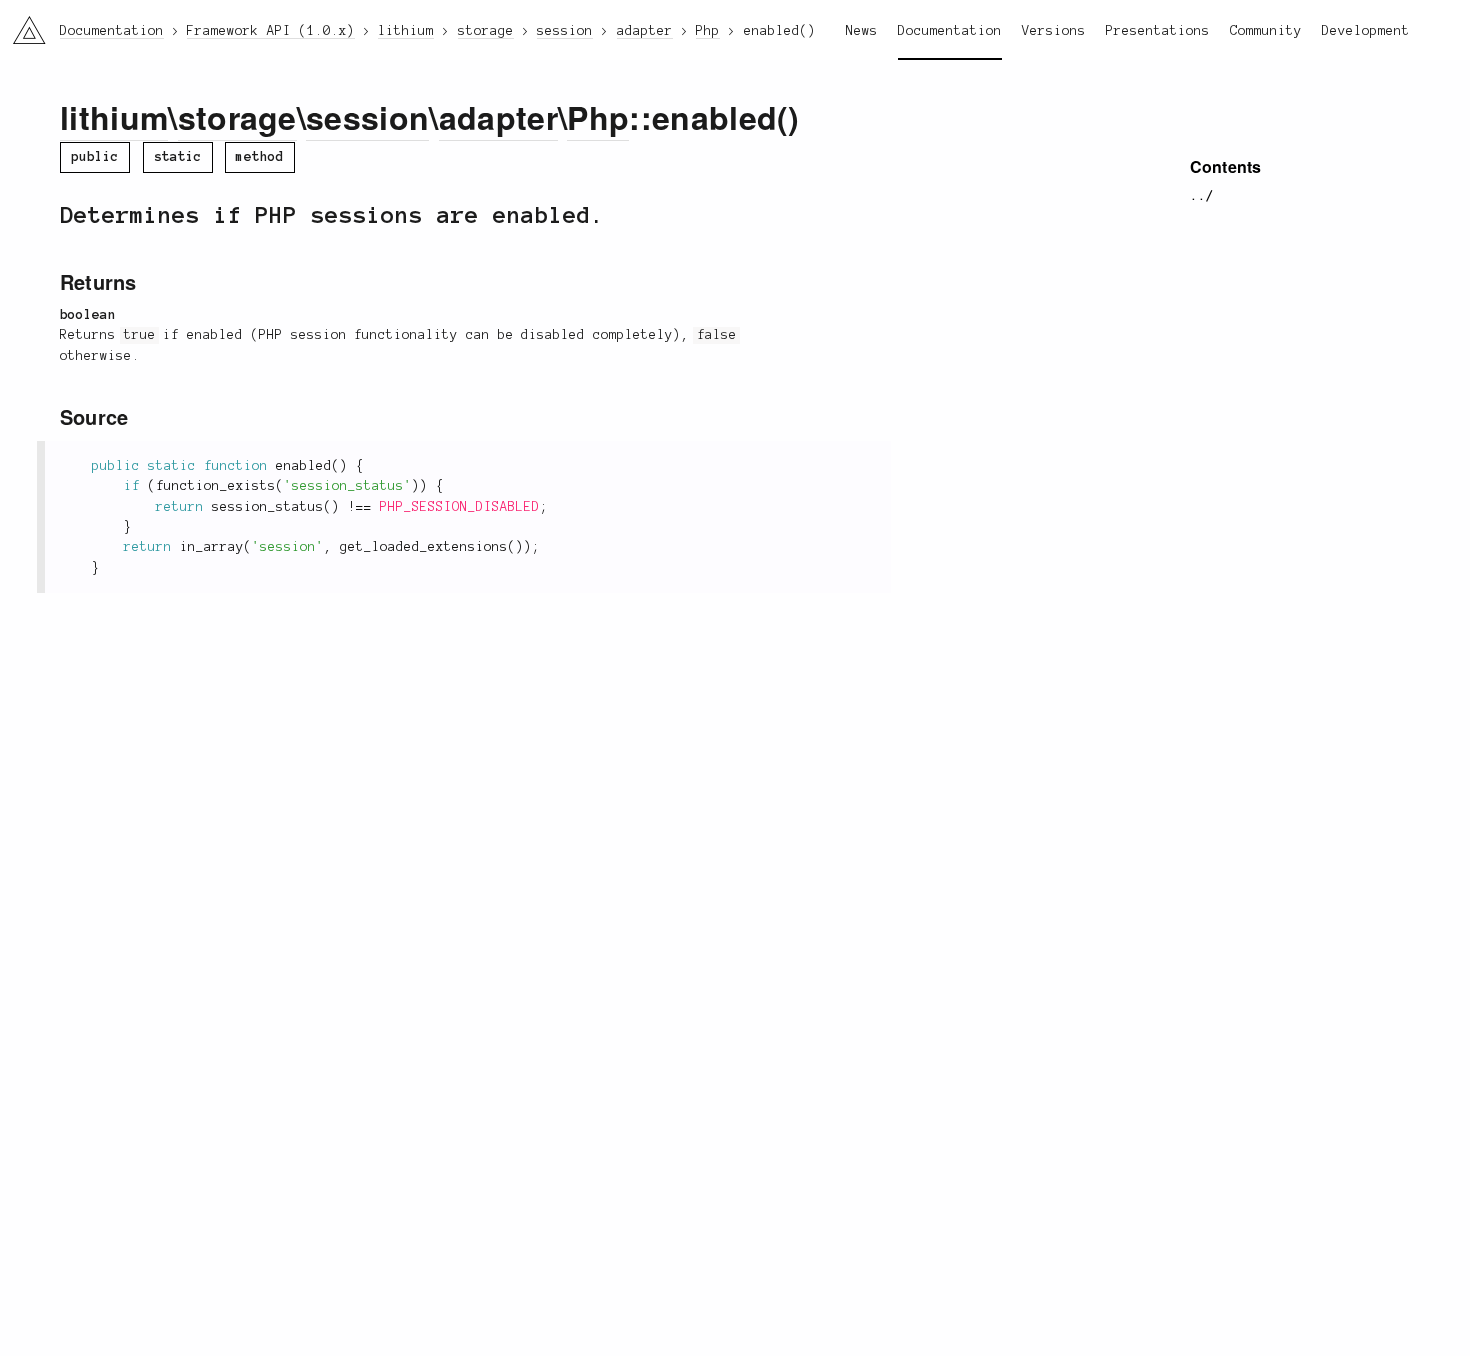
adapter (498, 117)
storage (237, 117)
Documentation (950, 31)
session (367, 117)
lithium (114, 117)
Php (598, 117)
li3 (21, 25)
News (862, 31)
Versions (1054, 31)
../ (1202, 196)
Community (1266, 31)
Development (1366, 31)
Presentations (1158, 31)
